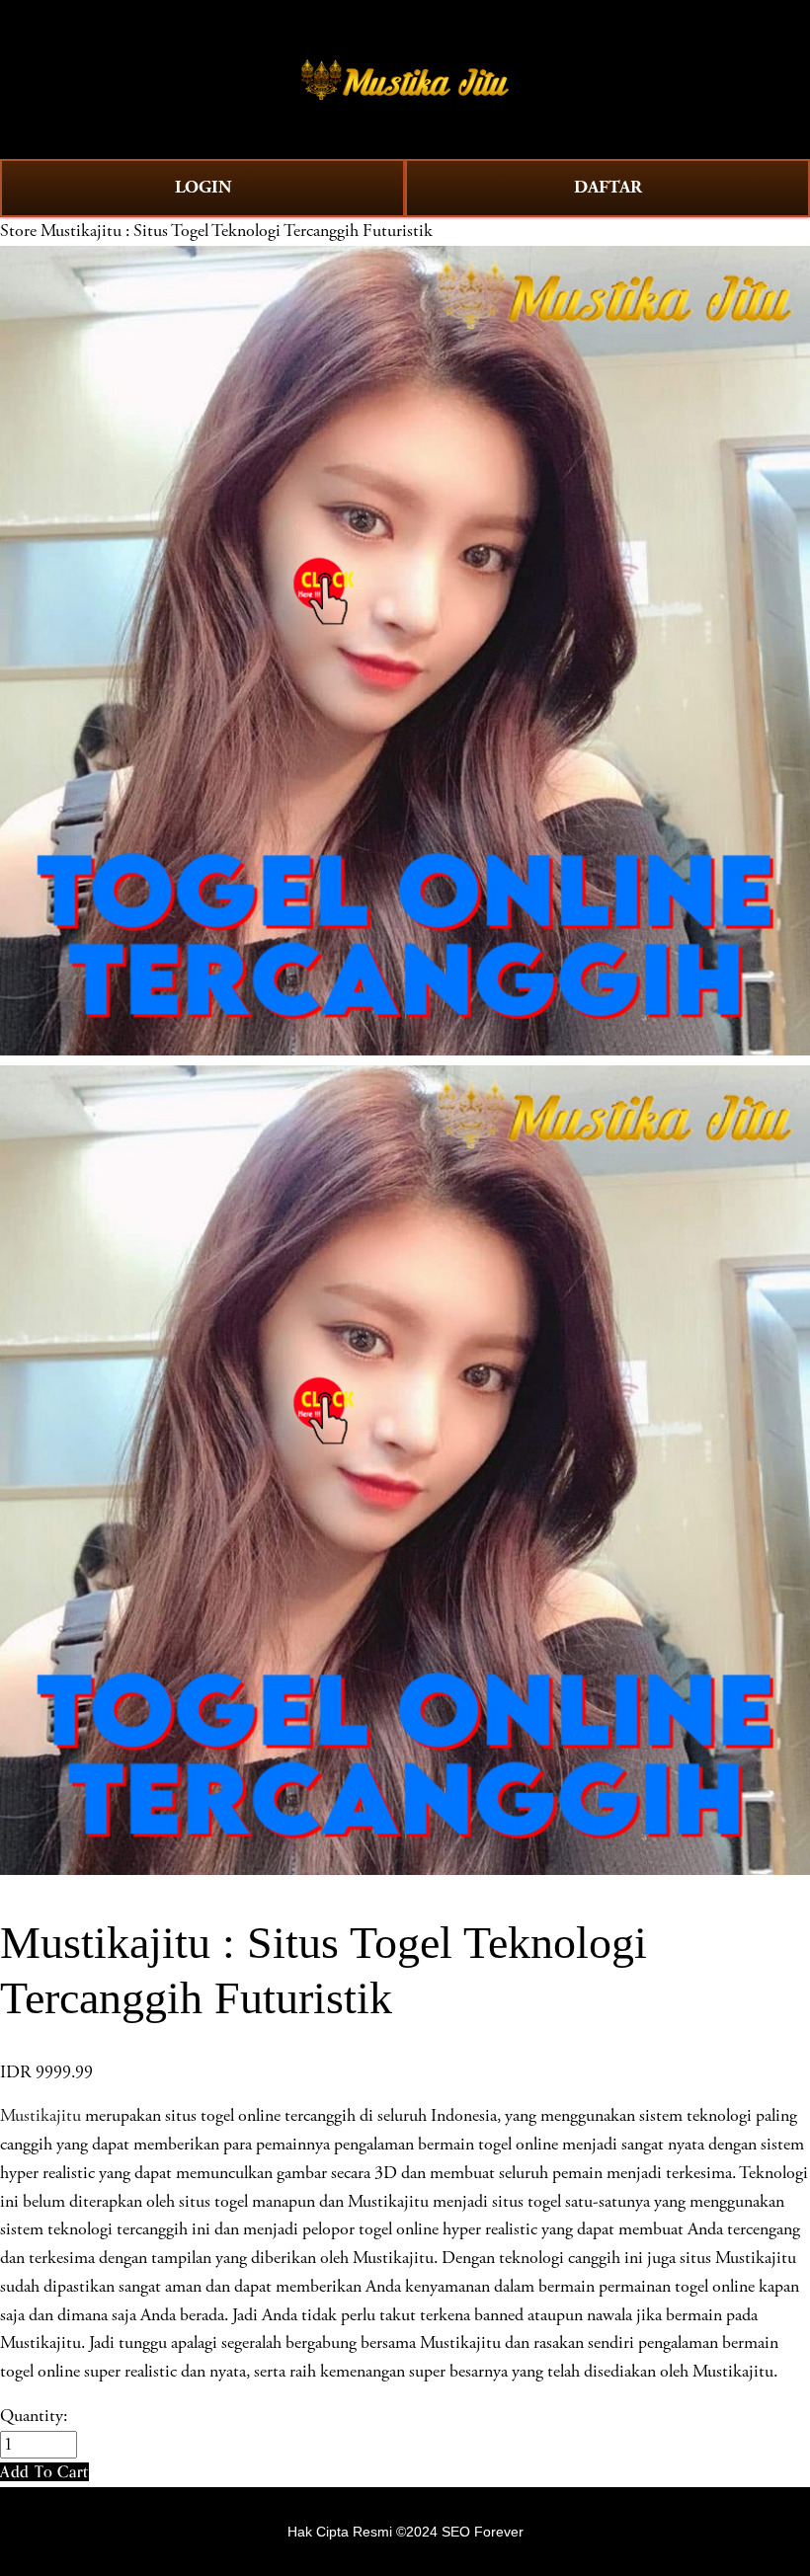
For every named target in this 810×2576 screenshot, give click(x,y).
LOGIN (203, 187)
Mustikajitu (40, 2116)
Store (18, 231)
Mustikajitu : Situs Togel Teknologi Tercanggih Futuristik (237, 231)
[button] (44, 2472)
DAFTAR (608, 187)
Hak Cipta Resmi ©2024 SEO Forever (405, 2532)
